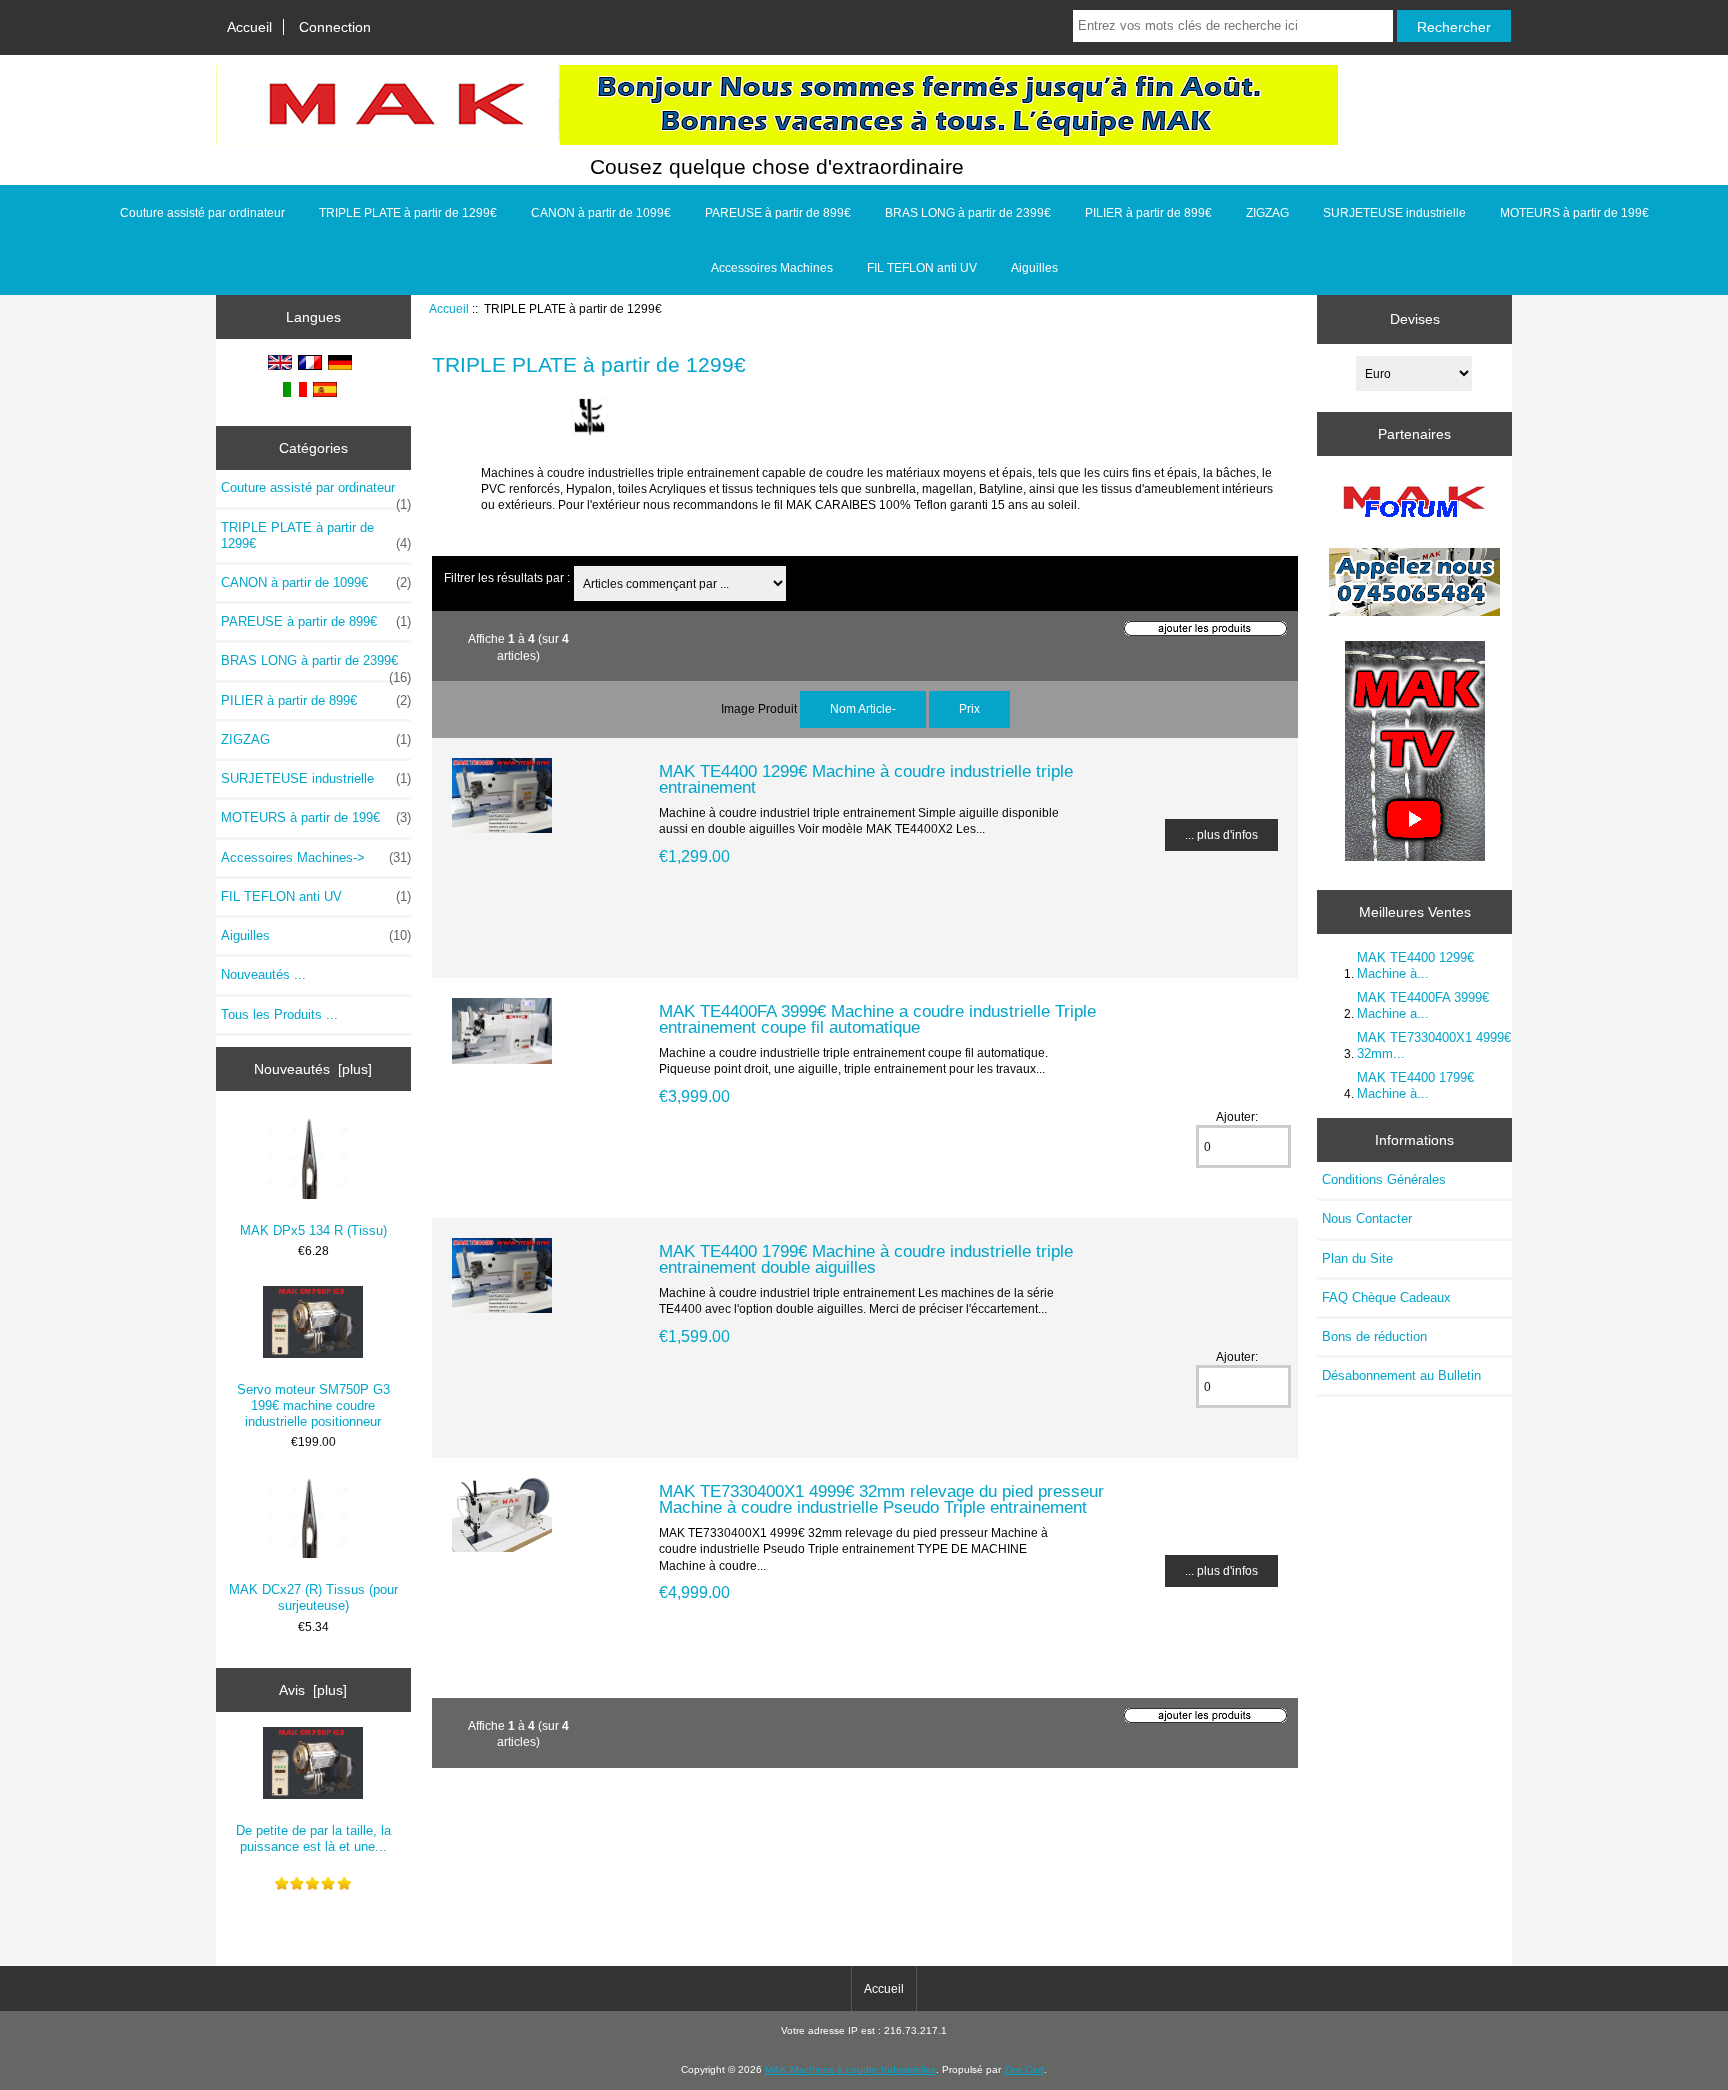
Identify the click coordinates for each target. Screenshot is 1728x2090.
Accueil (249, 27)
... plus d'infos (1221, 834)
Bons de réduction (1374, 1336)
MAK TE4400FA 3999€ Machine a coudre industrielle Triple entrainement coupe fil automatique (877, 1019)
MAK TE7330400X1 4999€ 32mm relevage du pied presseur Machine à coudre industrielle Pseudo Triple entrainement (881, 1499)
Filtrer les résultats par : (507, 577)
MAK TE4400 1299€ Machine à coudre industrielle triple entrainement (866, 779)
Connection (335, 27)
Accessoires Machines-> (316, 857)
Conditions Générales (1384, 1179)
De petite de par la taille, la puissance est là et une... (313, 1838)
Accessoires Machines (772, 268)
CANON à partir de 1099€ (601, 213)
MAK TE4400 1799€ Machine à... (1415, 1085)
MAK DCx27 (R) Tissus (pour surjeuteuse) (313, 1597)
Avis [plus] (313, 1690)
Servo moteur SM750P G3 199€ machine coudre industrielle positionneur (313, 1405)
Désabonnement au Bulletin (1401, 1375)
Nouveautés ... (263, 974)
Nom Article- (863, 708)
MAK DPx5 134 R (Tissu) (313, 1230)
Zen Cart (1024, 2069)
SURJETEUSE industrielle (1394, 213)
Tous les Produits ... (279, 1014)
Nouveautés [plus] (313, 1069)
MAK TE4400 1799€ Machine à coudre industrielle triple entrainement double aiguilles (866, 1259)
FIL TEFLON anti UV (922, 268)
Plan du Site (1357, 1258)
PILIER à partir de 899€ (1148, 213)
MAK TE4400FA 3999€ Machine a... (1423, 1005)
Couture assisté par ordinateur (202, 213)
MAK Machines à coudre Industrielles (850, 2069)
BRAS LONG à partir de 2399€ (968, 213)
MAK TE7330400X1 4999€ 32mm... (1434, 1045)
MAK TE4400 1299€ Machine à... (1415, 965)
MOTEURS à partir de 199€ (1574, 213)
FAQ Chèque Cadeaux (1386, 1297)
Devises (1415, 319)
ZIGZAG (1267, 213)
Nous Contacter (1367, 1218)
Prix (969, 708)
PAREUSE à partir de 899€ (778, 213)
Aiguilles (1034, 268)
